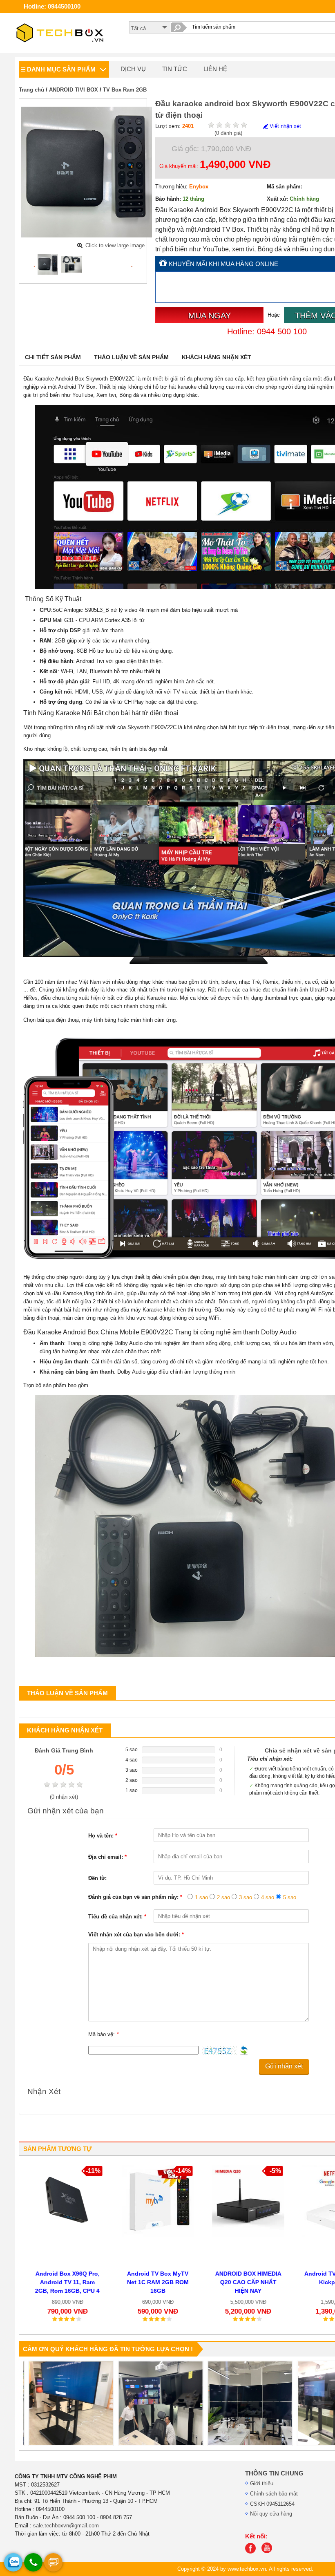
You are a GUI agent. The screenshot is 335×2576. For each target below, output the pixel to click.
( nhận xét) (64, 1797)
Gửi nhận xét (284, 2066)
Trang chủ (31, 90)
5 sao (290, 1897)
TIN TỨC (175, 69)
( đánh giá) (228, 133)
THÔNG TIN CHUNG (274, 2473)
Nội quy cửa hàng (271, 2514)
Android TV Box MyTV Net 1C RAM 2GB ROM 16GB (155, 2282)
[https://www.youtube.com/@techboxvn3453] (269, 2552)
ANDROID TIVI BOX (74, 90)
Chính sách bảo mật (274, 2494)
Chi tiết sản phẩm (53, 357)
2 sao (223, 1897)
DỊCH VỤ (133, 69)
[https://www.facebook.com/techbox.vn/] (252, 2552)
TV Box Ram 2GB (125, 90)
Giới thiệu (262, 2483)
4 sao (268, 1897)
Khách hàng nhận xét (217, 357)
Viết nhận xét (285, 126)
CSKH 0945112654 (272, 2504)
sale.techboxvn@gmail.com (66, 2526)
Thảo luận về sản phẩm (131, 357)
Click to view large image (115, 245)
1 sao (201, 1897)
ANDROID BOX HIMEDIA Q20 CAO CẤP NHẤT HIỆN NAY (245, 2282)
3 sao (246, 1897)
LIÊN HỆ (215, 69)
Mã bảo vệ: (104, 2034)
